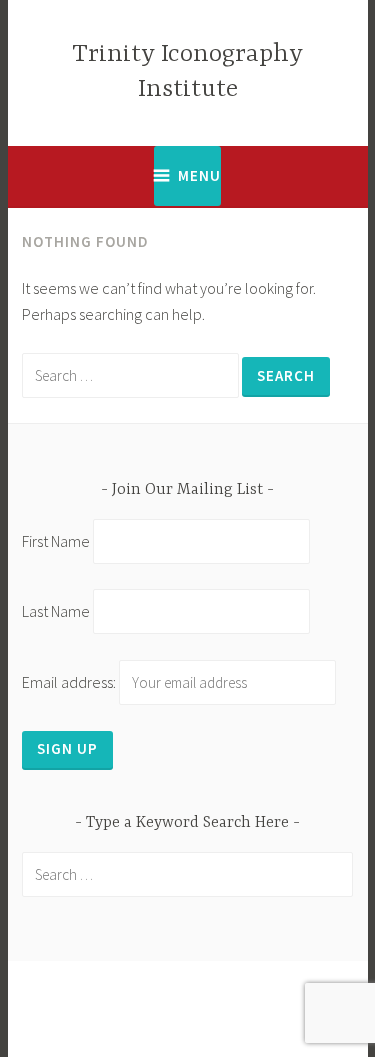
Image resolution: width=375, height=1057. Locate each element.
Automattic (250, 1020)
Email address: (70, 682)
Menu (199, 175)
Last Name (56, 611)
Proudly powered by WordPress (179, 996)
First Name (56, 541)
